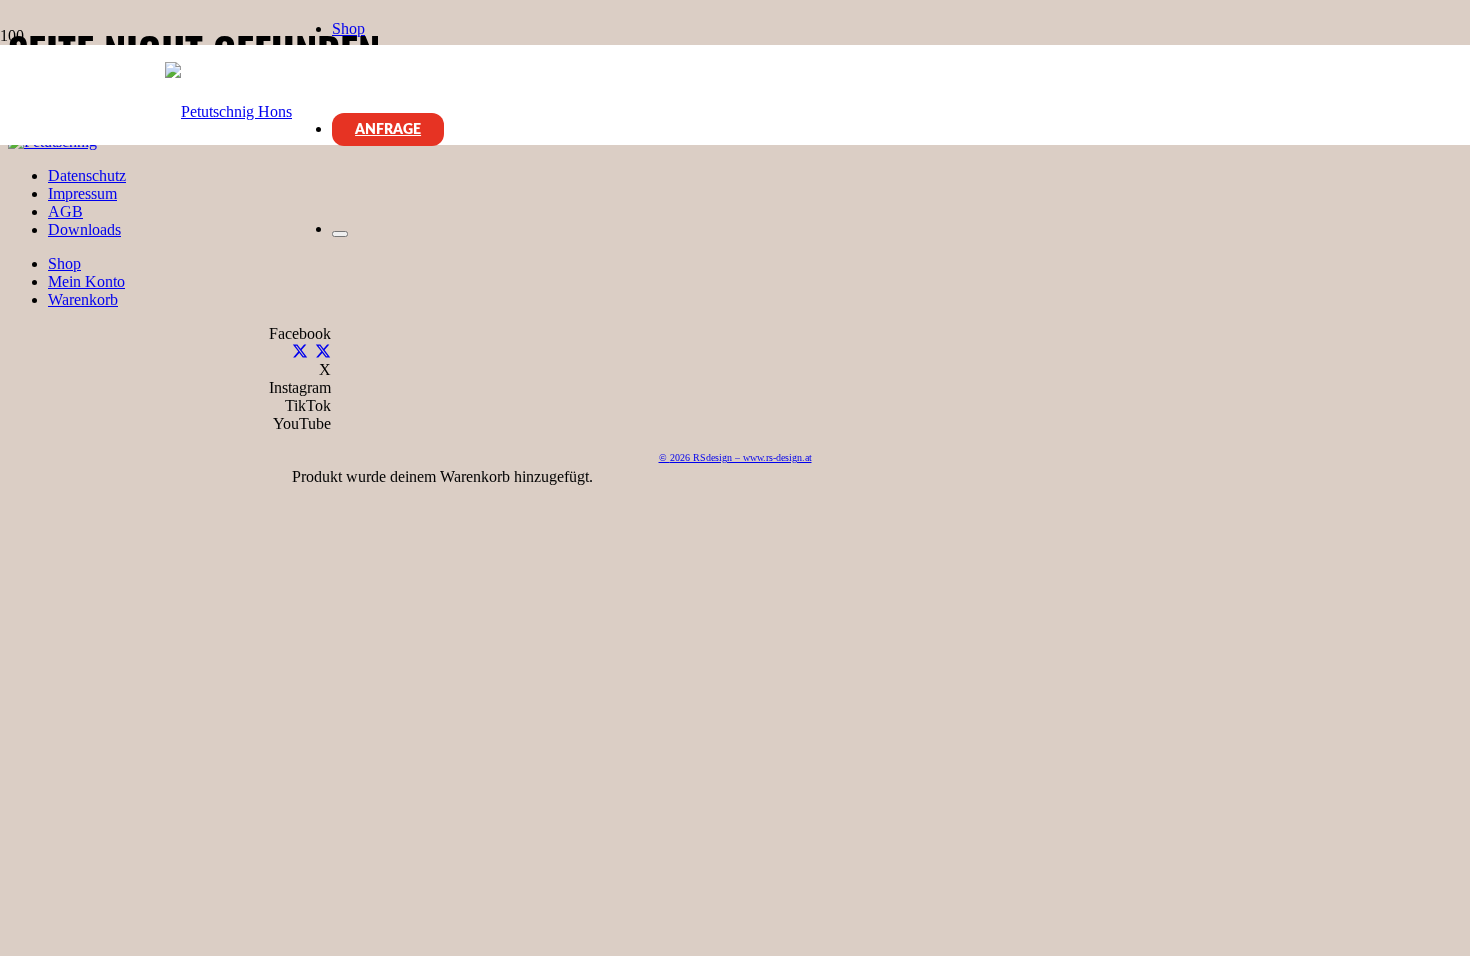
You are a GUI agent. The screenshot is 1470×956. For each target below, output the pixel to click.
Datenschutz (87, 175)
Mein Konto (86, 281)
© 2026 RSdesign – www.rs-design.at (735, 457)
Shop (64, 263)
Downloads (84, 229)
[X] (300, 352)
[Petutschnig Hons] (228, 111)
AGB (65, 211)
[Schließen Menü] (340, 234)
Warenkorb (83, 299)
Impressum (82, 193)
